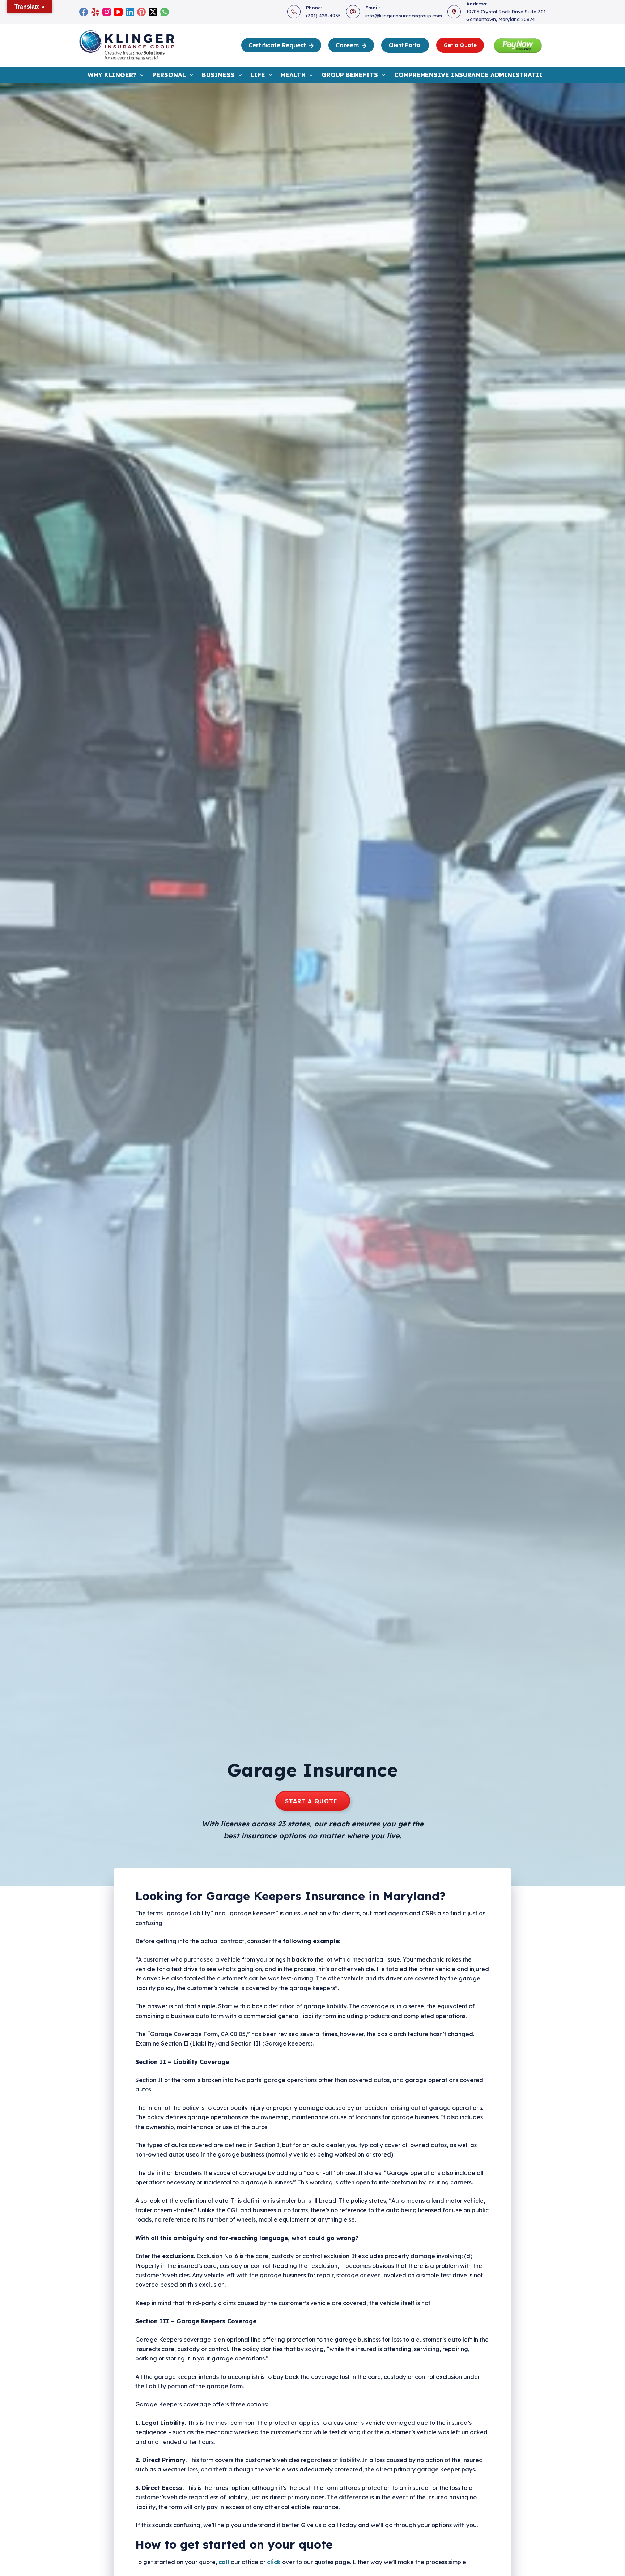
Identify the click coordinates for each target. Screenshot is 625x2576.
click (274, 2562)
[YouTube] (118, 12)
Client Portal (405, 45)
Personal (169, 75)
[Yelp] (95, 12)
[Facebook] (84, 12)
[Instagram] (107, 12)
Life (258, 75)
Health (293, 75)
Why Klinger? (112, 75)
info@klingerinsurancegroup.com (404, 16)
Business (218, 75)
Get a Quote (460, 45)
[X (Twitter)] (153, 12)
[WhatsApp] (165, 12)
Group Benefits (350, 75)
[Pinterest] (141, 12)
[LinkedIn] (130, 12)
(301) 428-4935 (323, 16)
